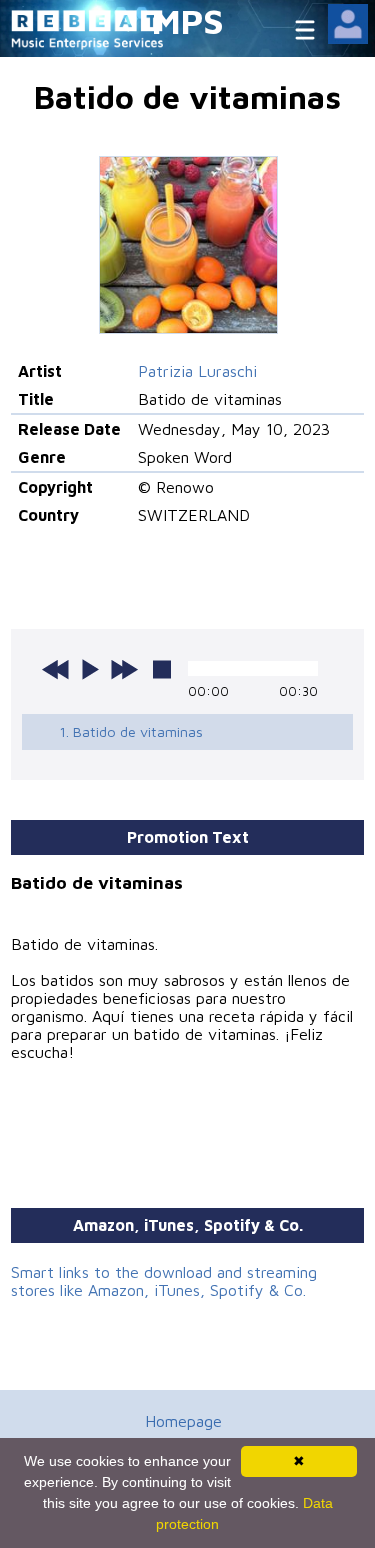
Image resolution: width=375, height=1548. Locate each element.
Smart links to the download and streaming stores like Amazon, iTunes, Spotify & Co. (164, 1281)
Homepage (183, 1421)
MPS (188, 20)
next (124, 669)
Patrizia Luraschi (197, 371)
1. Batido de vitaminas (131, 731)
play (90, 669)
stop (162, 669)
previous (56, 669)
